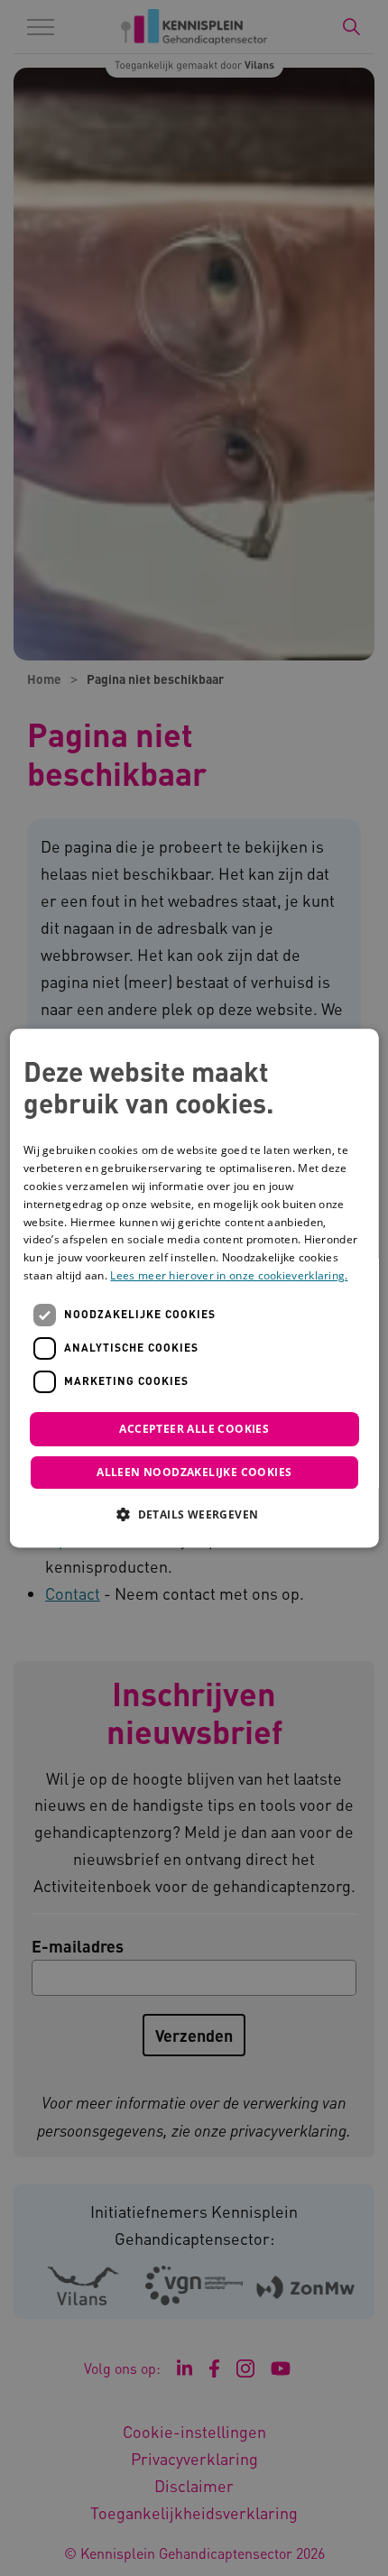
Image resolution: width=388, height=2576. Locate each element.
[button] (194, 1514)
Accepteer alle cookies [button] (194, 1429)
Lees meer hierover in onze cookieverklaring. (229, 1275)
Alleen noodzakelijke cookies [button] (194, 1472)
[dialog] (194, 1288)
